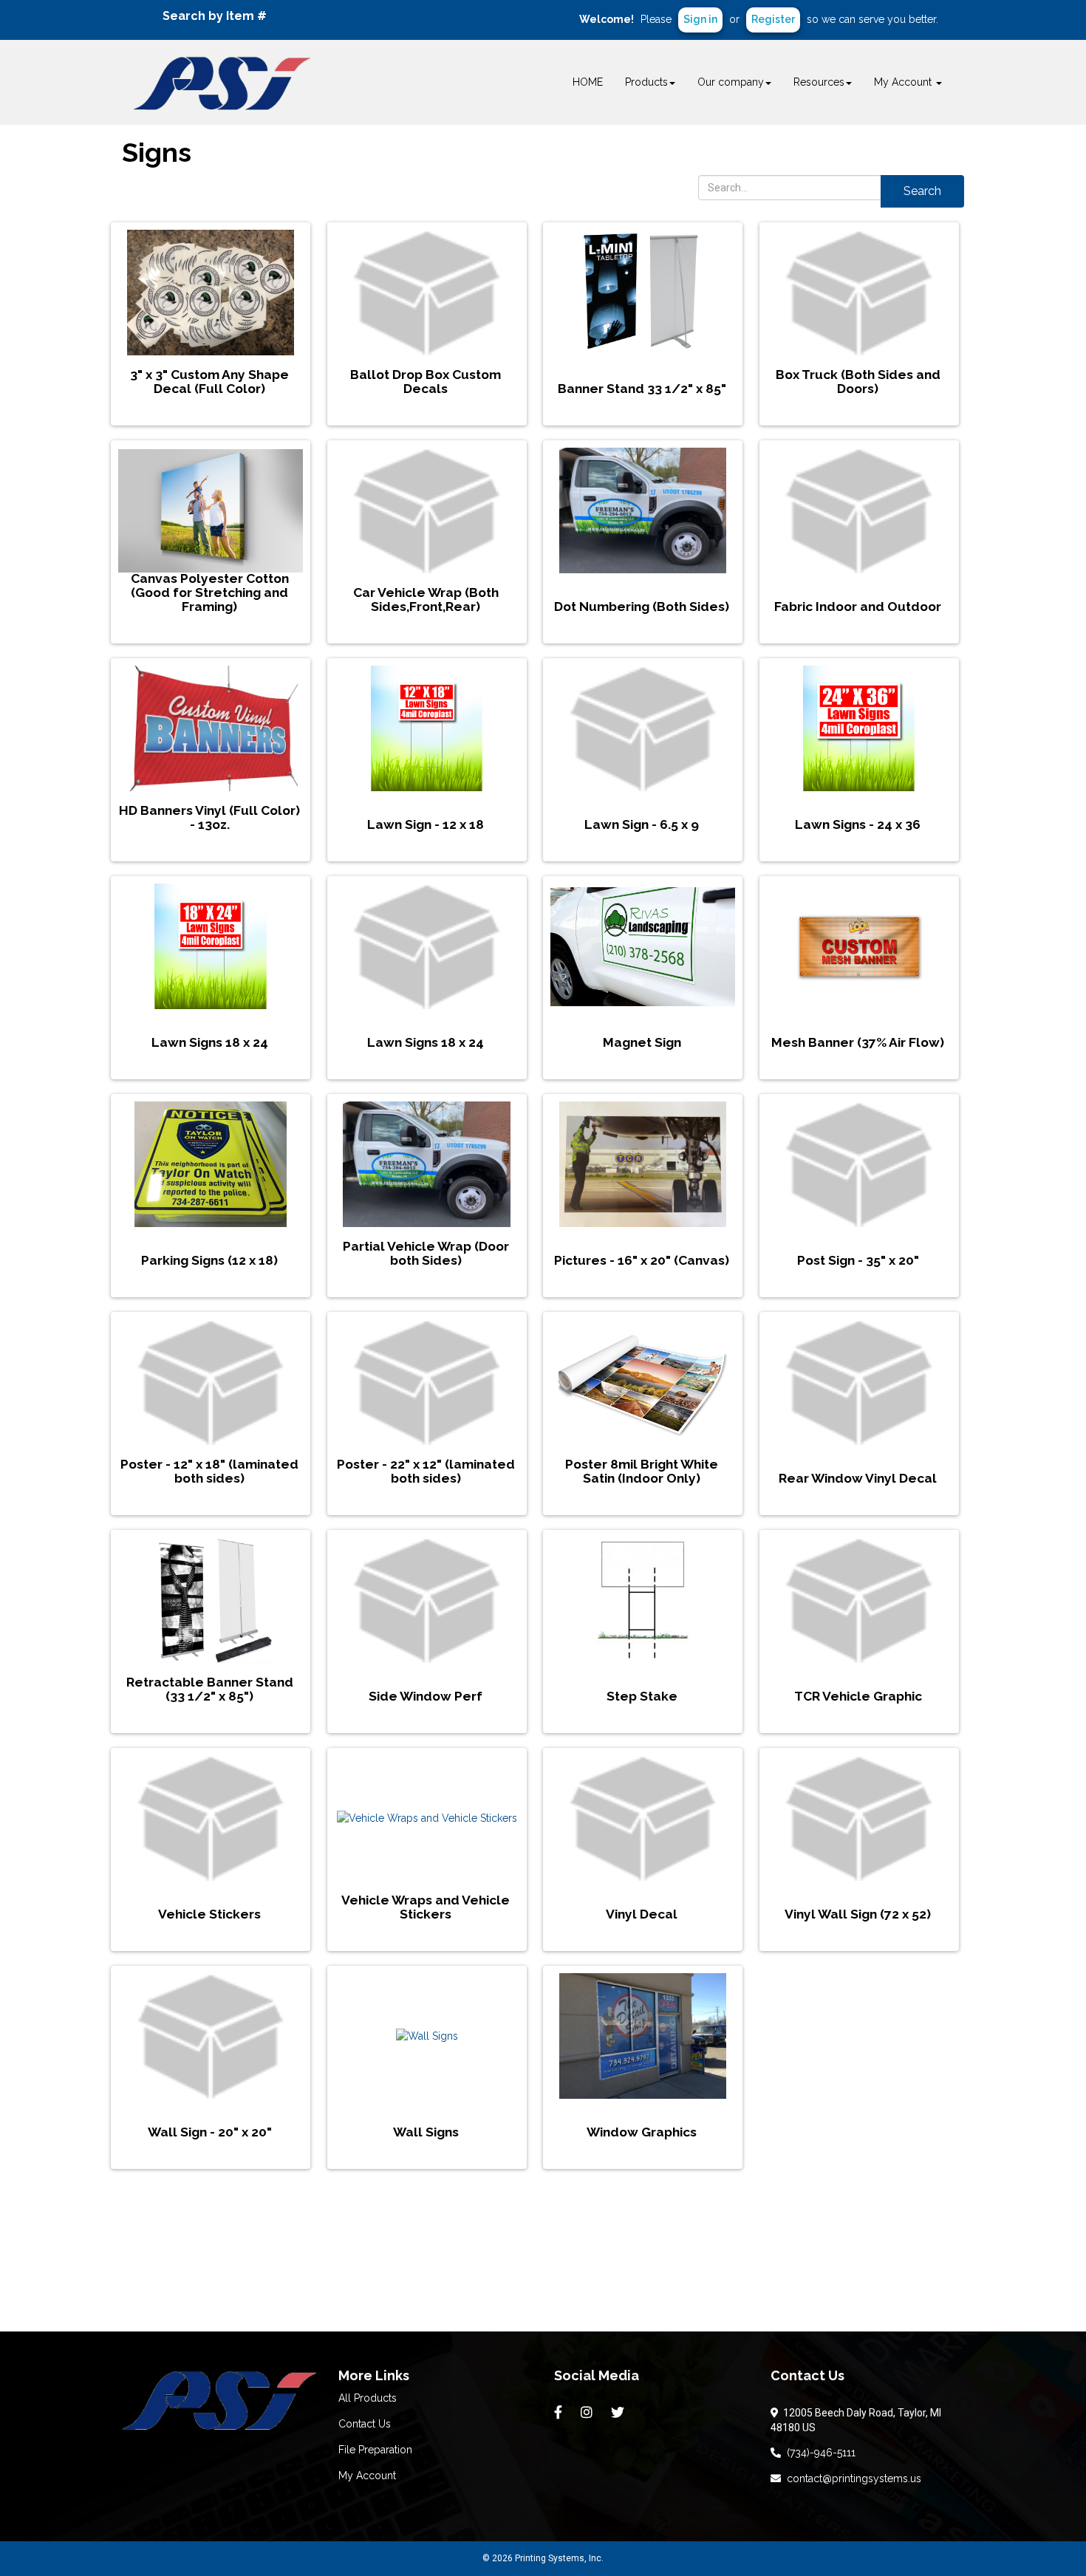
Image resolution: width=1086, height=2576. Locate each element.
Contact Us (365, 2424)
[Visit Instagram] (588, 2413)
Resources (819, 82)
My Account (367, 2476)
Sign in (700, 19)
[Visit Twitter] (619, 2413)
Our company (731, 82)
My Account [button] (904, 82)
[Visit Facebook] (560, 2413)
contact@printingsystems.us (851, 2478)
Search (922, 191)
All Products (368, 2398)
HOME (588, 82)
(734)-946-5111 (818, 2453)
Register (773, 19)
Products (646, 82)
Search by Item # (215, 16)
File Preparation (375, 2450)
